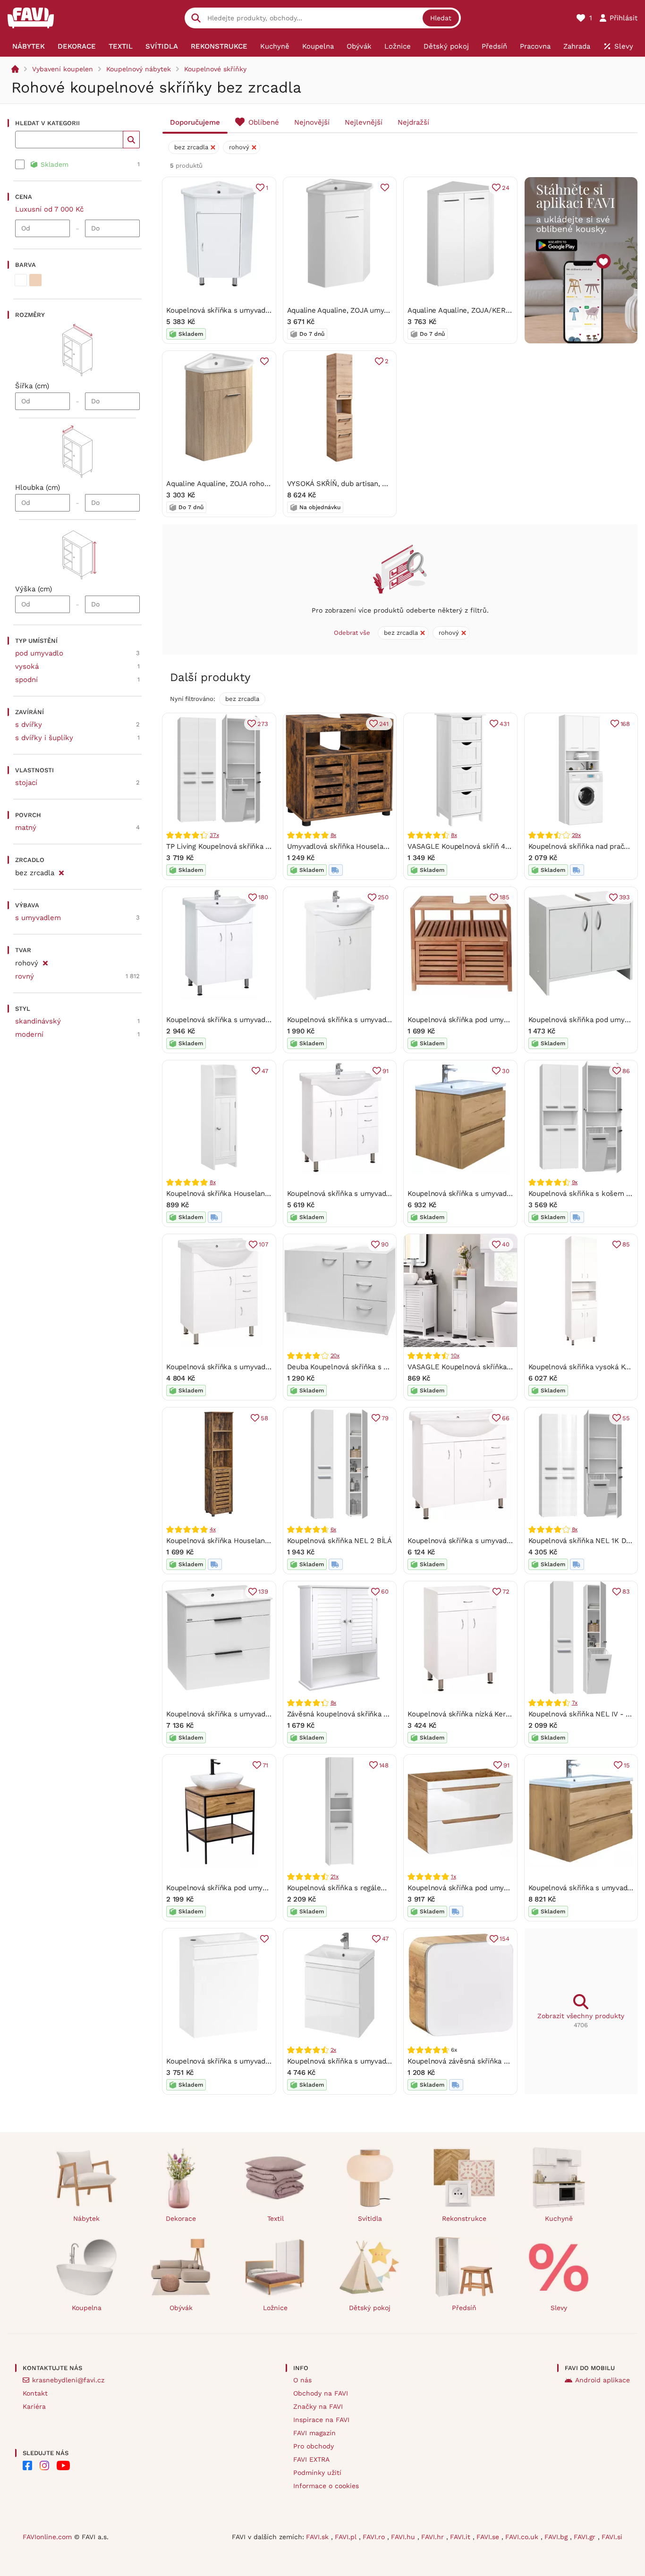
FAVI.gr (586, 2537)
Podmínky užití (317, 2473)
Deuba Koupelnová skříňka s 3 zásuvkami (356, 1367)
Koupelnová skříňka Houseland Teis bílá (232, 1194)
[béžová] (35, 280)
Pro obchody (314, 2446)
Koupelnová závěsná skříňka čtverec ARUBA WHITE (493, 2061)
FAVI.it (461, 2537)
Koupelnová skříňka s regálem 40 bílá (350, 1888)
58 (264, 1418)
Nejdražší (413, 122)
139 (263, 1591)
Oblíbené (264, 122)
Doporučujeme (195, 122)
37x (214, 835)
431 (504, 724)
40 (506, 1244)
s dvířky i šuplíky (44, 738)
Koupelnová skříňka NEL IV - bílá (583, 1714)
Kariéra (34, 2406)
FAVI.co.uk (523, 2537)
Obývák (181, 2308)
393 (624, 897)
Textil (276, 2218)
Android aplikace (603, 2380)
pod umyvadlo (39, 653)
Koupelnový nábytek (139, 69)
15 (627, 1765)
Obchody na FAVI (321, 2393)
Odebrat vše (352, 633)
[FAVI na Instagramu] (44, 2465)
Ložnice (275, 2308)
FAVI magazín (314, 2433)
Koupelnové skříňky (215, 69)
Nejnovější (312, 122)
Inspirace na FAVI (321, 2420)
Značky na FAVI (318, 2406)
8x (334, 835)
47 (265, 1071)
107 (263, 1244)
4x (213, 1529)
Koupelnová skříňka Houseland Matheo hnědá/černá (253, 1541)
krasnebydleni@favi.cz (68, 2380)
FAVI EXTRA (311, 2459)
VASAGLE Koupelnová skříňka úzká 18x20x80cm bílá (495, 1367)
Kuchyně (559, 2218)
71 (265, 1765)
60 (385, 1591)
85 (626, 1244)
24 (506, 188)
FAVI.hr (434, 2537)
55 (626, 1418)
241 (384, 724)
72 (506, 1591)
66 (506, 1418)
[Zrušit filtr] (61, 871)
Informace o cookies (326, 2486)
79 (385, 1418)
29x (576, 835)
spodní (26, 680)
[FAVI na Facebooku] (27, 2465)
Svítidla (370, 2218)
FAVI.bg (557, 2537)
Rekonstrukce (464, 2218)
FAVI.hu (404, 2537)
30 (506, 1071)
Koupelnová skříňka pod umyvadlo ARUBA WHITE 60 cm (501, 1888)
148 (384, 1765)
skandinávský (38, 1021)
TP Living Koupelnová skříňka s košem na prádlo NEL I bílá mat (272, 846)
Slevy (559, 2308)
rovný (25, 976)
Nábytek (86, 2218)
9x (575, 1182)
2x (334, 2050)
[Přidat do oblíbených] (385, 188)
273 (263, 724)
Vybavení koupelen (63, 69)
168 (625, 724)
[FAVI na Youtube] (63, 2465)
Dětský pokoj (370, 2308)
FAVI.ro (375, 2537)
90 (385, 1244)
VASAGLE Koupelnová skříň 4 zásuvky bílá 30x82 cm (495, 846)
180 (263, 897)
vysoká (27, 666)
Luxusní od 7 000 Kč (49, 209)
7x (575, 1703)
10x (455, 1356)
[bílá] (21, 280)
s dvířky (29, 725)
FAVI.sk (318, 2537)
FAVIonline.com (47, 2537)
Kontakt (35, 2393)
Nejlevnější (364, 122)
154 (504, 1939)
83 (626, 1591)
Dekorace (181, 2218)
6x (334, 1529)
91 (386, 1071)
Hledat (441, 18)
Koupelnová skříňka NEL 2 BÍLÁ (339, 1541)
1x (454, 1877)
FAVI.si (612, 2537)
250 (383, 897)
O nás (302, 2380)
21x (335, 1877)
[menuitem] (28, 46)
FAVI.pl (347, 2537)
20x (335, 1356)
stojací (26, 783)
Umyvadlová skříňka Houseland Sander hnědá (364, 846)
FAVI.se (489, 2537)
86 (626, 1071)
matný (26, 827)
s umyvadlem (38, 918)
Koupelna (87, 2308)
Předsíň (464, 2308)
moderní (29, 1034)
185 (504, 897)
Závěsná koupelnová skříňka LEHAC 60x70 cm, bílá (372, 1714)
